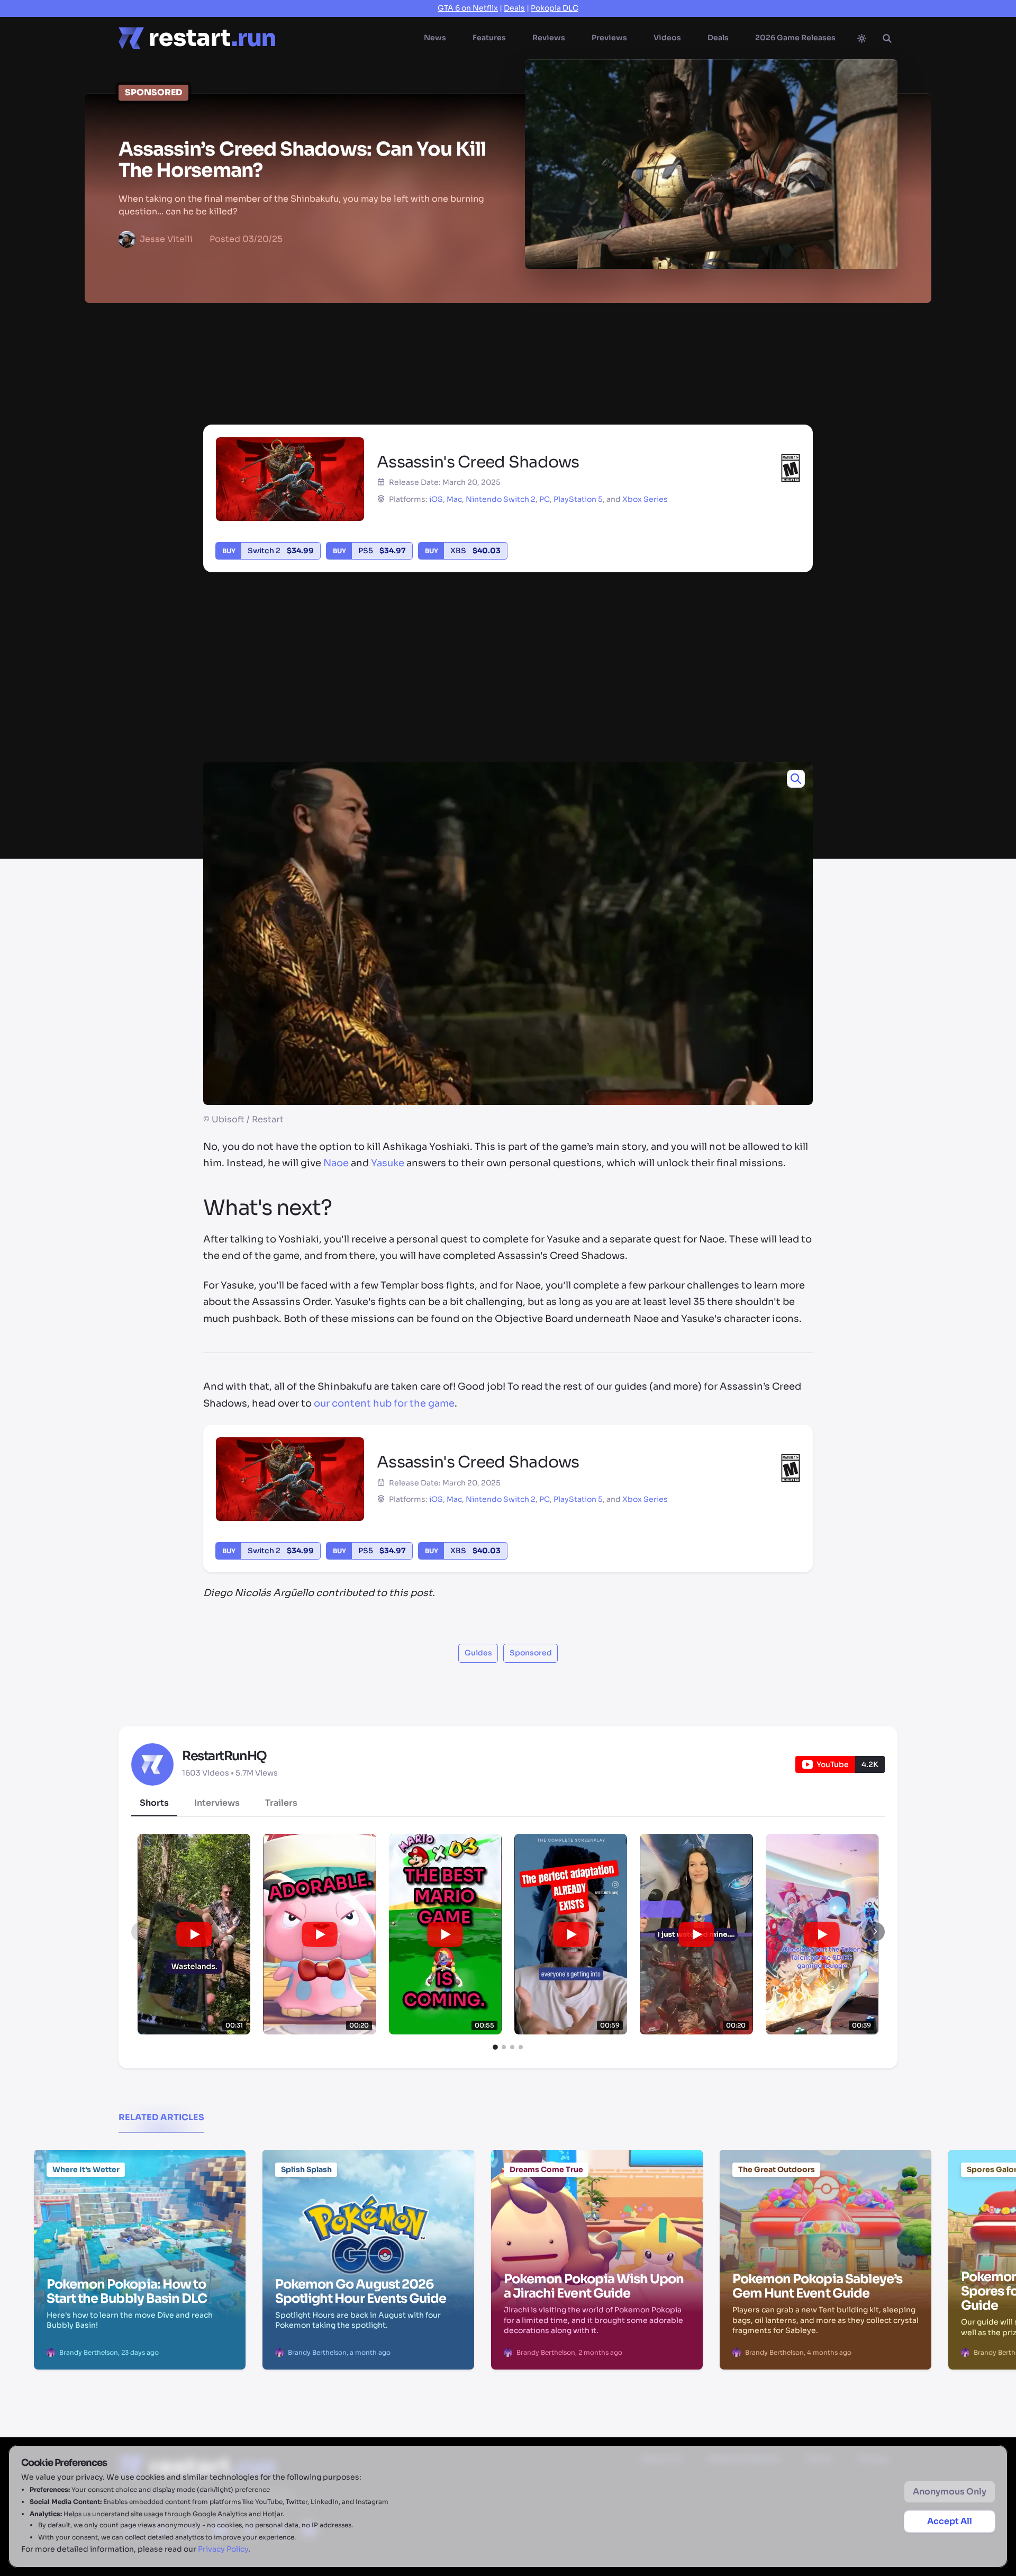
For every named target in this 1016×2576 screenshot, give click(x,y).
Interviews (217, 1803)
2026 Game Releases (795, 38)
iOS (436, 499)
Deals (514, 8)
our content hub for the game (384, 1403)
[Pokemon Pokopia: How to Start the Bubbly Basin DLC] (140, 2204)
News (435, 38)
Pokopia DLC (555, 8)
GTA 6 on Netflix (468, 8)
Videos (667, 38)
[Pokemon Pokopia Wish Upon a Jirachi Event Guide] (597, 2204)
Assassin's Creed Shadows (617, 357)
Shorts (154, 1803)
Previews (609, 38)
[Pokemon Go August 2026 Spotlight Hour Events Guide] (368, 2204)
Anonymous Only (950, 2492)
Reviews (549, 38)
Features (489, 38)
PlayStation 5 (578, 499)
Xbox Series (645, 499)
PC (545, 499)
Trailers (281, 1803)
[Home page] (197, 38)
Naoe (336, 1163)
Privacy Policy (223, 2549)
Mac (454, 499)
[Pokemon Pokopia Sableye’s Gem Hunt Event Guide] (825, 2204)
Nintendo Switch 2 (501, 499)
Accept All (950, 2521)
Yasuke (388, 1163)
